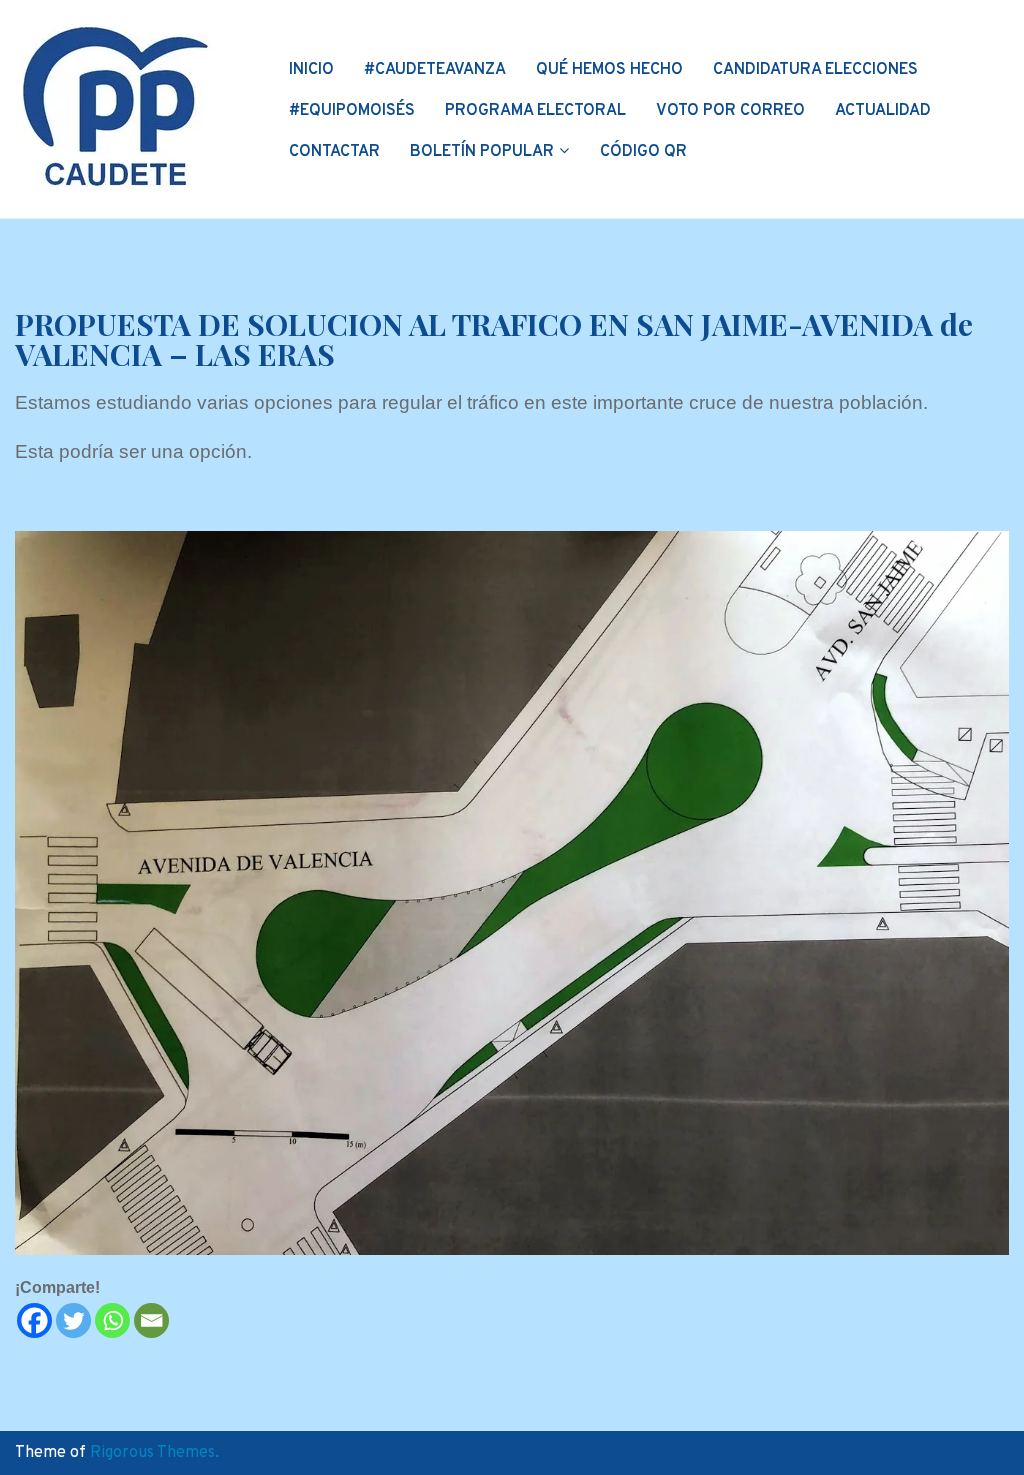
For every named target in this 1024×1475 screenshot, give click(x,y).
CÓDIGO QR (643, 152)
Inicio (311, 70)
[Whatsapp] (112, 1320)
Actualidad (883, 111)
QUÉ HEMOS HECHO (609, 70)
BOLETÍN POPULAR (482, 152)
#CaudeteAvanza (435, 70)
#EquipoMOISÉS (352, 111)
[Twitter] (73, 1320)
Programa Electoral (535, 111)
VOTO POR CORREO (730, 111)
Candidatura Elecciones (815, 70)
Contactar (334, 152)
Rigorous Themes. (154, 1453)
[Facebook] (34, 1320)
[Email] (151, 1320)
